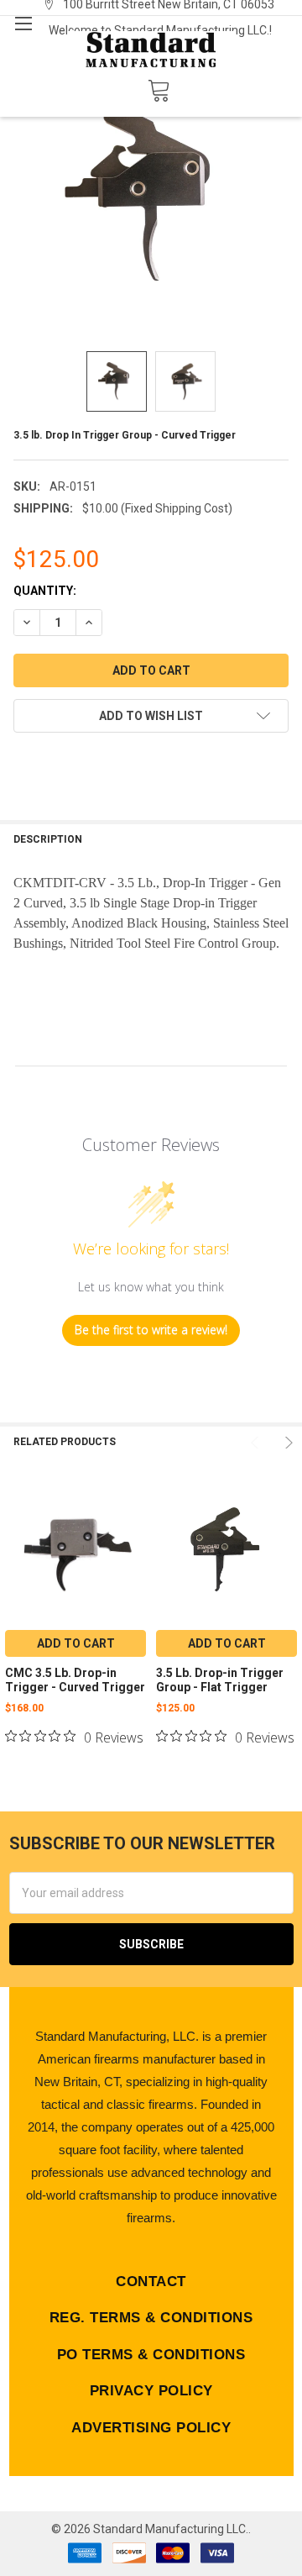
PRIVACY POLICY (151, 2391)
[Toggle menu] (23, 23)
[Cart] (159, 91)
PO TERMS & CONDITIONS (151, 2355)
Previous (257, 1443)
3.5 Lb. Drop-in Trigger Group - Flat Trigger (220, 1680)
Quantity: (45, 591)
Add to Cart (76, 1643)
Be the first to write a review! (151, 1330)
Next (287, 1443)
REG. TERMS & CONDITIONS (151, 2318)
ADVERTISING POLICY (151, 2428)
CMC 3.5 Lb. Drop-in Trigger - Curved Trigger (75, 1680)
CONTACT (151, 2282)
